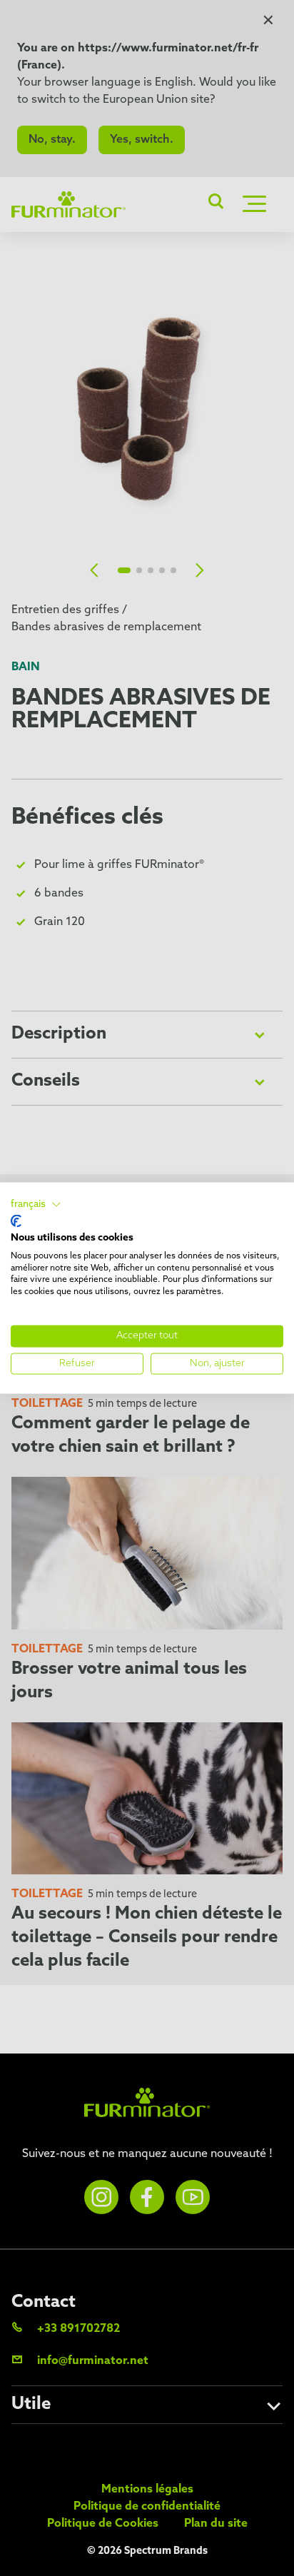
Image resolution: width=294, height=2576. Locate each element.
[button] (36, 1204)
